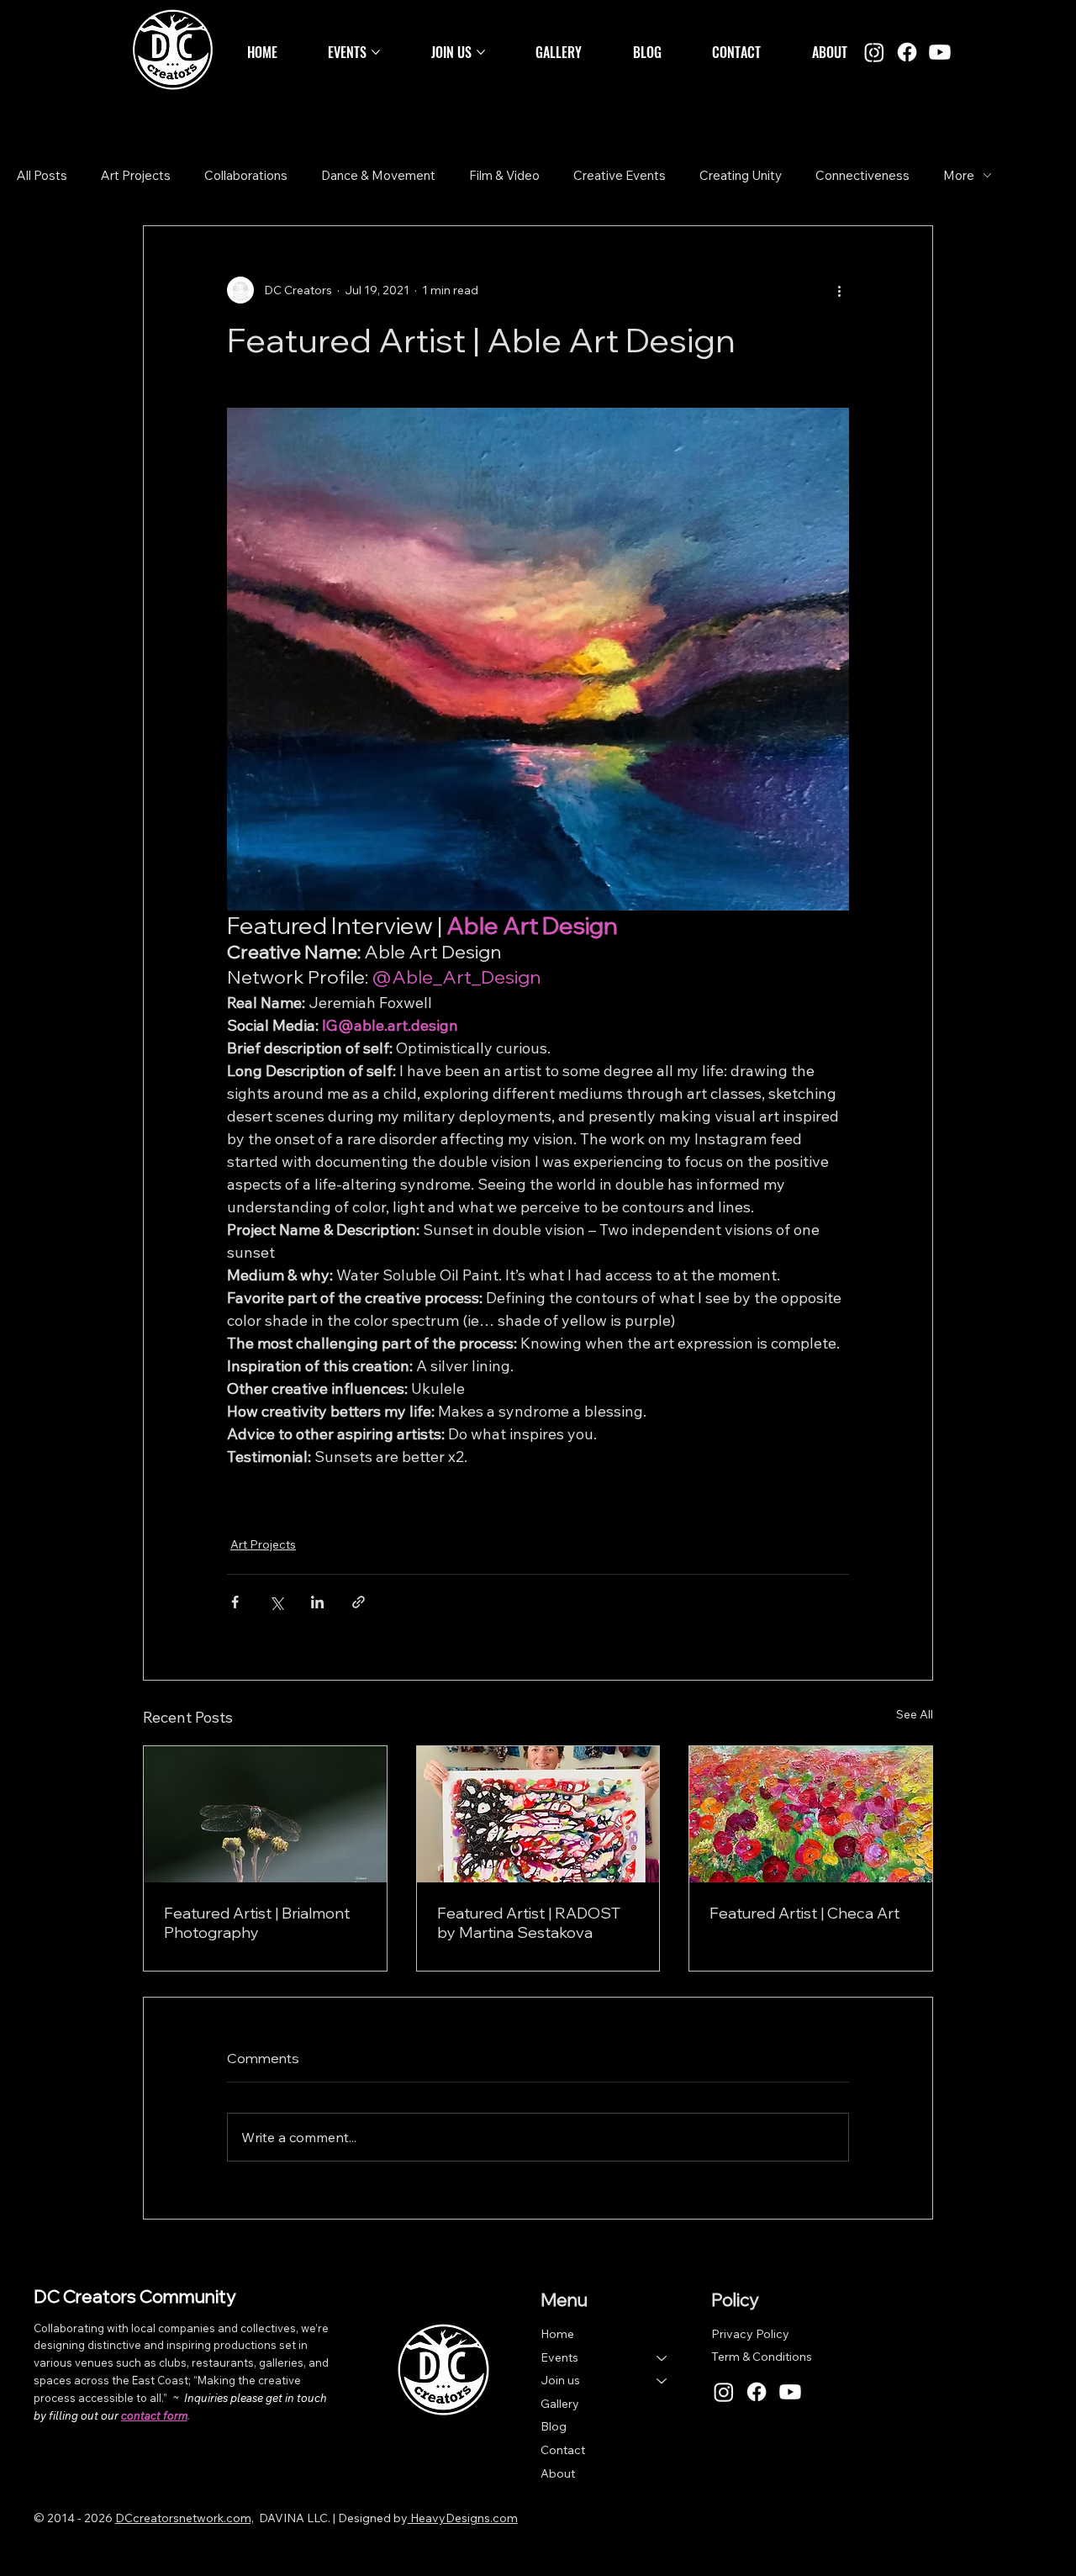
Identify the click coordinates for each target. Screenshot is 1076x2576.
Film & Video (504, 175)
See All (915, 1714)
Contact (563, 2450)
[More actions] (839, 290)
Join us (560, 2380)
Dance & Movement (378, 175)
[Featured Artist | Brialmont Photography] (265, 1814)
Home (557, 2334)
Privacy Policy (750, 2334)
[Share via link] (359, 1602)
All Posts (42, 175)
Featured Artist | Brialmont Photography (257, 1923)
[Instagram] (874, 52)
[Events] (662, 2358)
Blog (554, 2426)
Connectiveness (862, 175)
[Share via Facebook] (235, 1602)
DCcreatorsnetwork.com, (185, 2518)
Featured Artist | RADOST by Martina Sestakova (529, 1923)
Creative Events (620, 175)
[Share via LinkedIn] (317, 1602)
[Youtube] (940, 52)
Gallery (560, 2404)
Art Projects (136, 175)
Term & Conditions (762, 2357)
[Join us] (662, 2381)
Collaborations (246, 175)
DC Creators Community (134, 2296)
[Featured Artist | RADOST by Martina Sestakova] (538, 1814)
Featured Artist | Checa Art (804, 1913)
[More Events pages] (376, 52)
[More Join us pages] (481, 52)
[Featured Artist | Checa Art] (811, 1814)
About (558, 2473)
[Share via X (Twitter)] (276, 1602)
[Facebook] (907, 52)
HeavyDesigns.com (463, 2518)
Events (559, 2357)
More (959, 175)
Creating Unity (741, 175)
